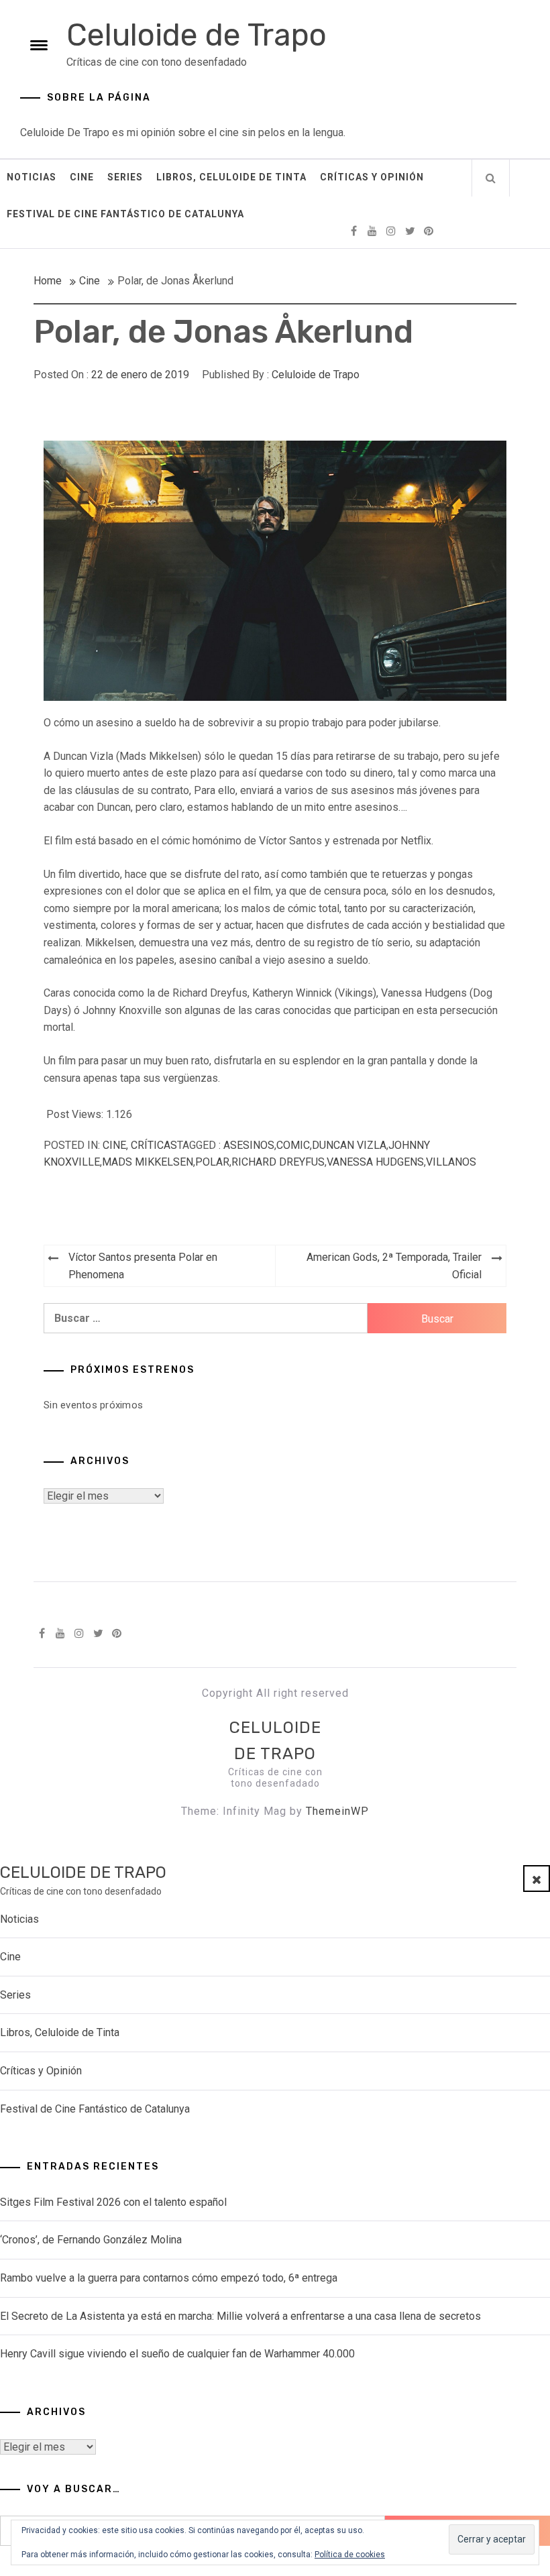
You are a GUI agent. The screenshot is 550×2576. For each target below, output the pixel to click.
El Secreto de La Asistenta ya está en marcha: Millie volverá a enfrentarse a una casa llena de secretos (240, 2316)
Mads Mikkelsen (148, 1162)
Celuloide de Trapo (197, 35)
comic (293, 1145)
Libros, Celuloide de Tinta (231, 177)
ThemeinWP (337, 1811)
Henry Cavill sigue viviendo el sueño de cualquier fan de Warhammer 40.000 (177, 2354)
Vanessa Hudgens (375, 1162)
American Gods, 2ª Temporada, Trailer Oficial (394, 1266)
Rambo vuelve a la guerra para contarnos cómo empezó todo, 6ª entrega (169, 2278)
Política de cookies (350, 2555)
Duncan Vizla (349, 1145)
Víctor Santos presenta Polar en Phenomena (143, 1266)
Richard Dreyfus (278, 1162)
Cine (82, 177)
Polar (212, 1162)
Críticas (154, 1145)
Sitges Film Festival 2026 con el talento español (113, 2202)
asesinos (249, 1145)
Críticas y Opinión (372, 177)
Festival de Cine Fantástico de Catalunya (125, 214)
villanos (451, 1162)
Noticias (32, 177)
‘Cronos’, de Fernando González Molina (91, 2240)
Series (125, 177)
